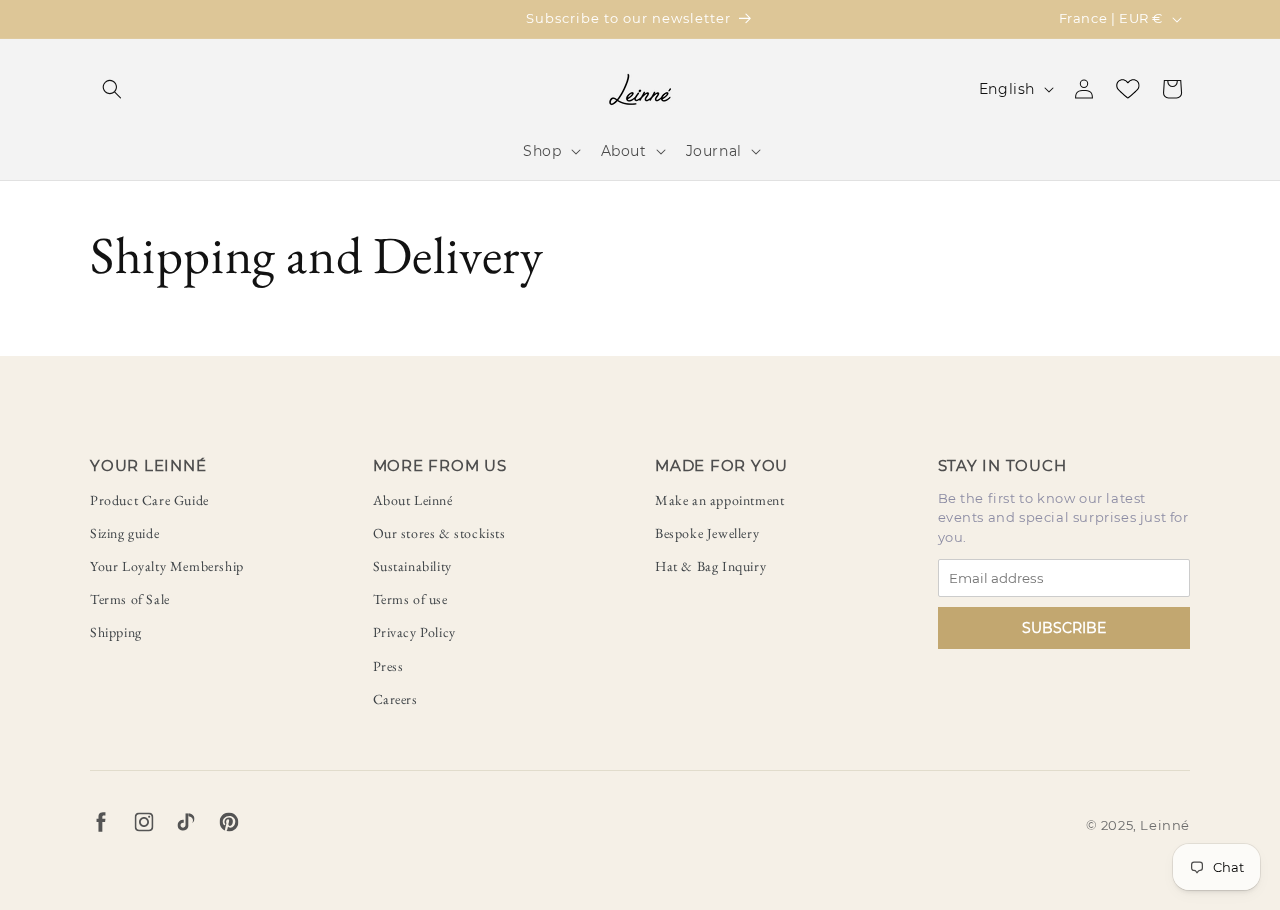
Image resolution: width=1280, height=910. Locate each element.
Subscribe (1064, 628)
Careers (395, 699)
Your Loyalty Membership (167, 566)
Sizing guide (124, 533)
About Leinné (413, 500)
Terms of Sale (130, 599)
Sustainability (412, 566)
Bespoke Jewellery (707, 533)
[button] (112, 89)
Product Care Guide (149, 500)
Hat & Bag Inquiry (710, 566)
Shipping (116, 632)
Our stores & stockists (439, 533)
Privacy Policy (414, 632)
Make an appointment (719, 500)
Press (388, 666)
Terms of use (410, 599)
